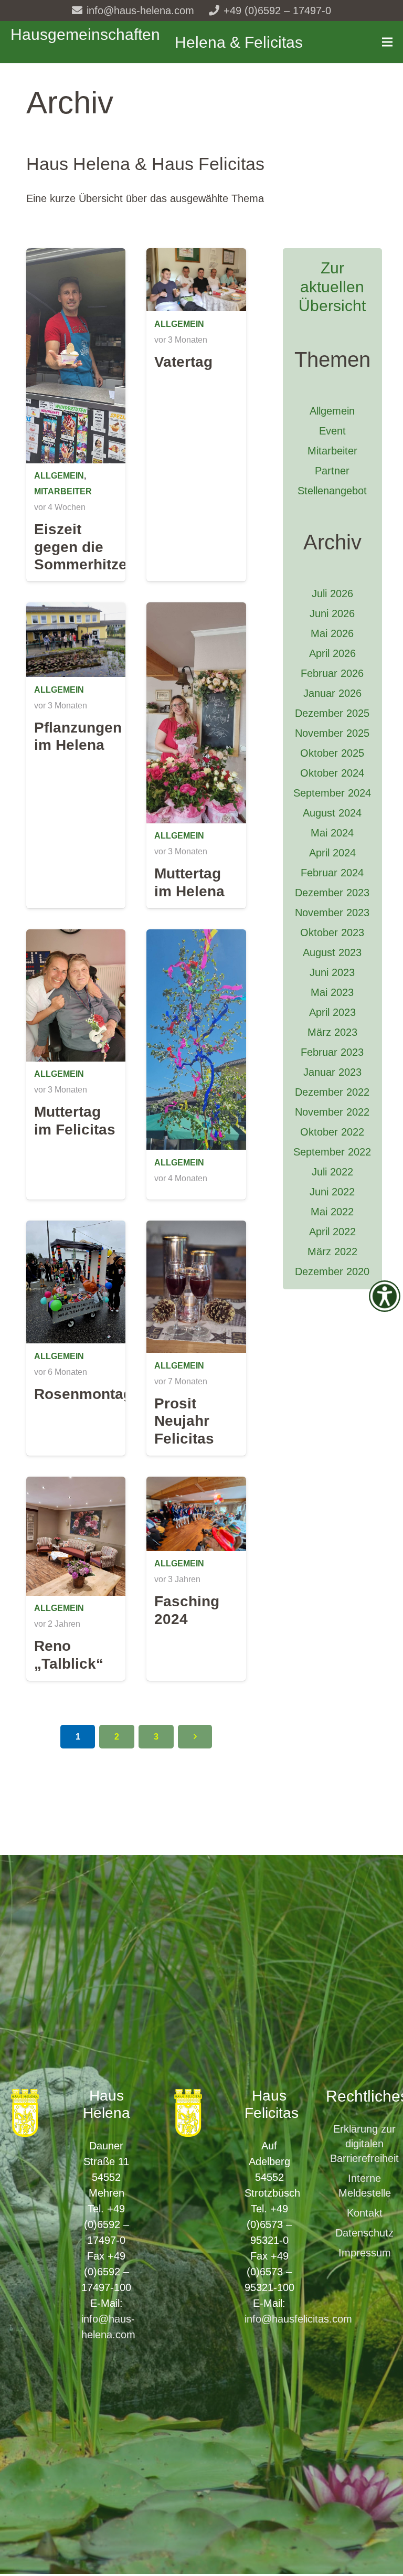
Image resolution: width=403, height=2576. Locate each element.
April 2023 (332, 1012)
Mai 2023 (332, 992)
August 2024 (332, 813)
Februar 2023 (332, 1052)
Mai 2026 (332, 633)
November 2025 (332, 733)
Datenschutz (364, 2233)
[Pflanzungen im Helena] (76, 610)
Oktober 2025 (332, 753)
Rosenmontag (83, 1394)
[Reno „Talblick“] (76, 1485)
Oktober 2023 (332, 932)
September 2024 (332, 793)
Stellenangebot (332, 491)
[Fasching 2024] (196, 1485)
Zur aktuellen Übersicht (332, 287)
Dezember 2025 (332, 713)
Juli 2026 (332, 593)
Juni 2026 (332, 613)
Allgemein (59, 476)
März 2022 (332, 1252)
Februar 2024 (332, 873)
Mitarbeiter (63, 491)
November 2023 (332, 913)
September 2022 (332, 1152)
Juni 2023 (332, 972)
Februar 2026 (332, 673)
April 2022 (332, 1232)
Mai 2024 (332, 833)
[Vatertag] (196, 256)
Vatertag (183, 362)
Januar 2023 (332, 1072)
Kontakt (365, 2213)
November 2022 (332, 1112)
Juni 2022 (332, 1192)
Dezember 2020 (332, 1271)
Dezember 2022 (332, 1092)
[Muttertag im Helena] (196, 610)
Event (332, 431)
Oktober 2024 (332, 773)
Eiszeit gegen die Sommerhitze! (83, 547)
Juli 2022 (332, 1172)
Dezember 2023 (332, 893)
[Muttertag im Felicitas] (76, 937)
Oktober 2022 (332, 1132)
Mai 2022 (332, 1212)
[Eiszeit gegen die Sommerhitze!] (76, 256)
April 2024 (332, 853)
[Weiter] (195, 1737)
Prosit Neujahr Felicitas (184, 1421)
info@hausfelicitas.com (298, 2319)
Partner (332, 471)
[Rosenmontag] (76, 1228)
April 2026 (332, 653)
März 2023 (332, 1032)
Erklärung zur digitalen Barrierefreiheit (364, 2144)
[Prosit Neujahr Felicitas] (196, 1228)
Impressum (365, 2253)
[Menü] (387, 42)
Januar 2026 (332, 693)
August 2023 (332, 952)
